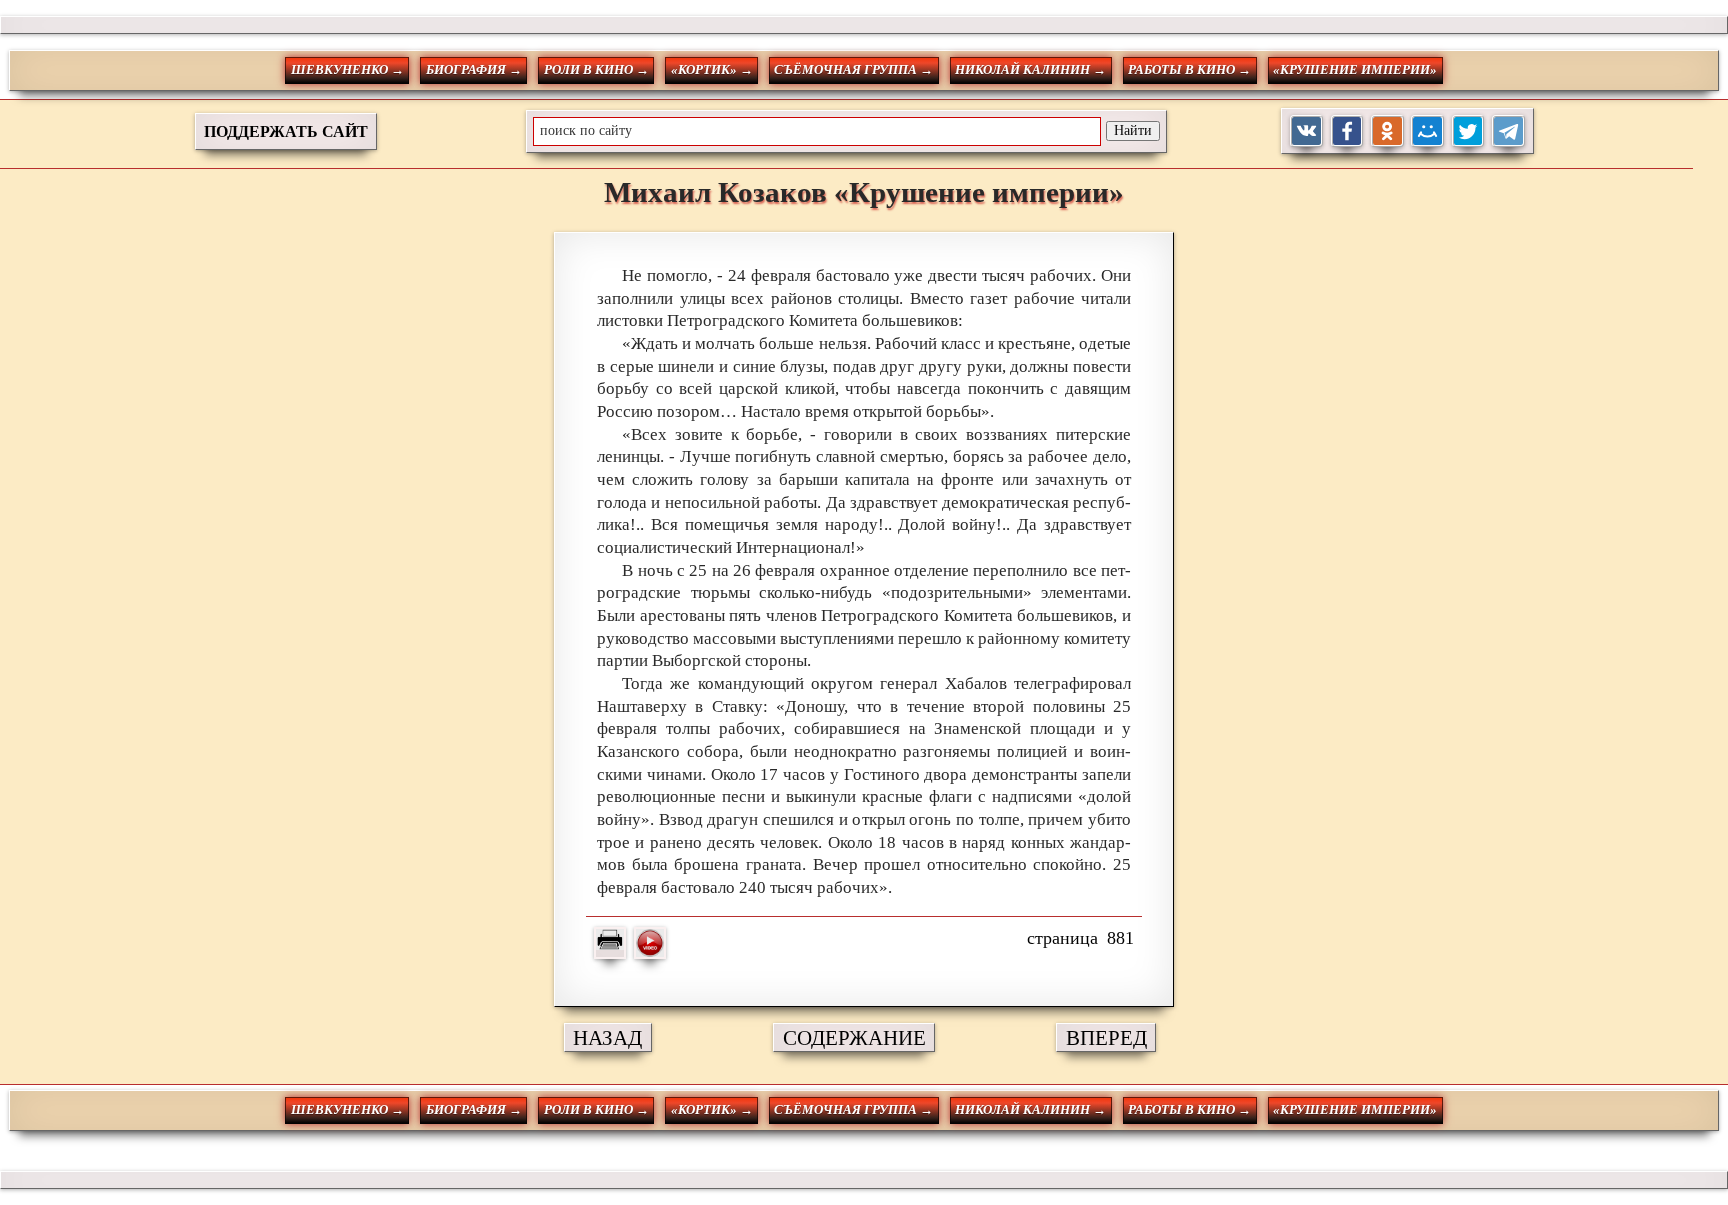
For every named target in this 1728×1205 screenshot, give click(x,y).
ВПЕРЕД (1106, 1037)
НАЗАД (607, 1037)
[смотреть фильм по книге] (650, 943)
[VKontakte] (1306, 131)
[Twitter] (1468, 131)
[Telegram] (1508, 131)
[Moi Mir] (1427, 131)
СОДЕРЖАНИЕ (854, 1037)
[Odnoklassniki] (1387, 131)
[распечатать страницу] (610, 943)
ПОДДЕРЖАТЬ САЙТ (286, 131)
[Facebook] (1347, 131)
